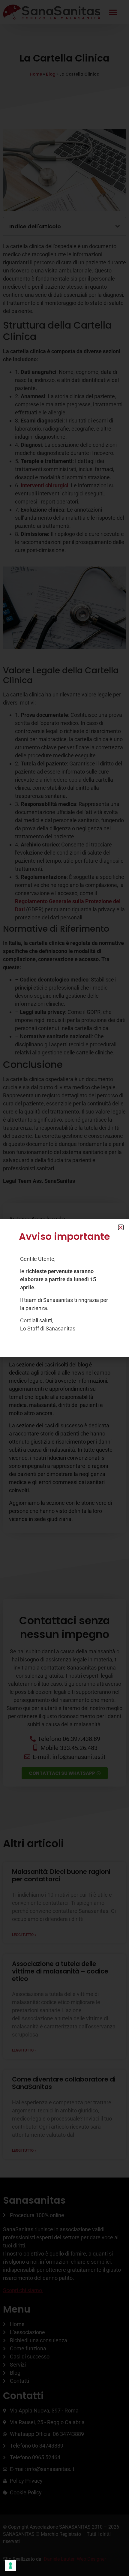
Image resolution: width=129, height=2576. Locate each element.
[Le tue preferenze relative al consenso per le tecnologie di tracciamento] (10, 2565)
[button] (121, 1227)
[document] (64, 1288)
